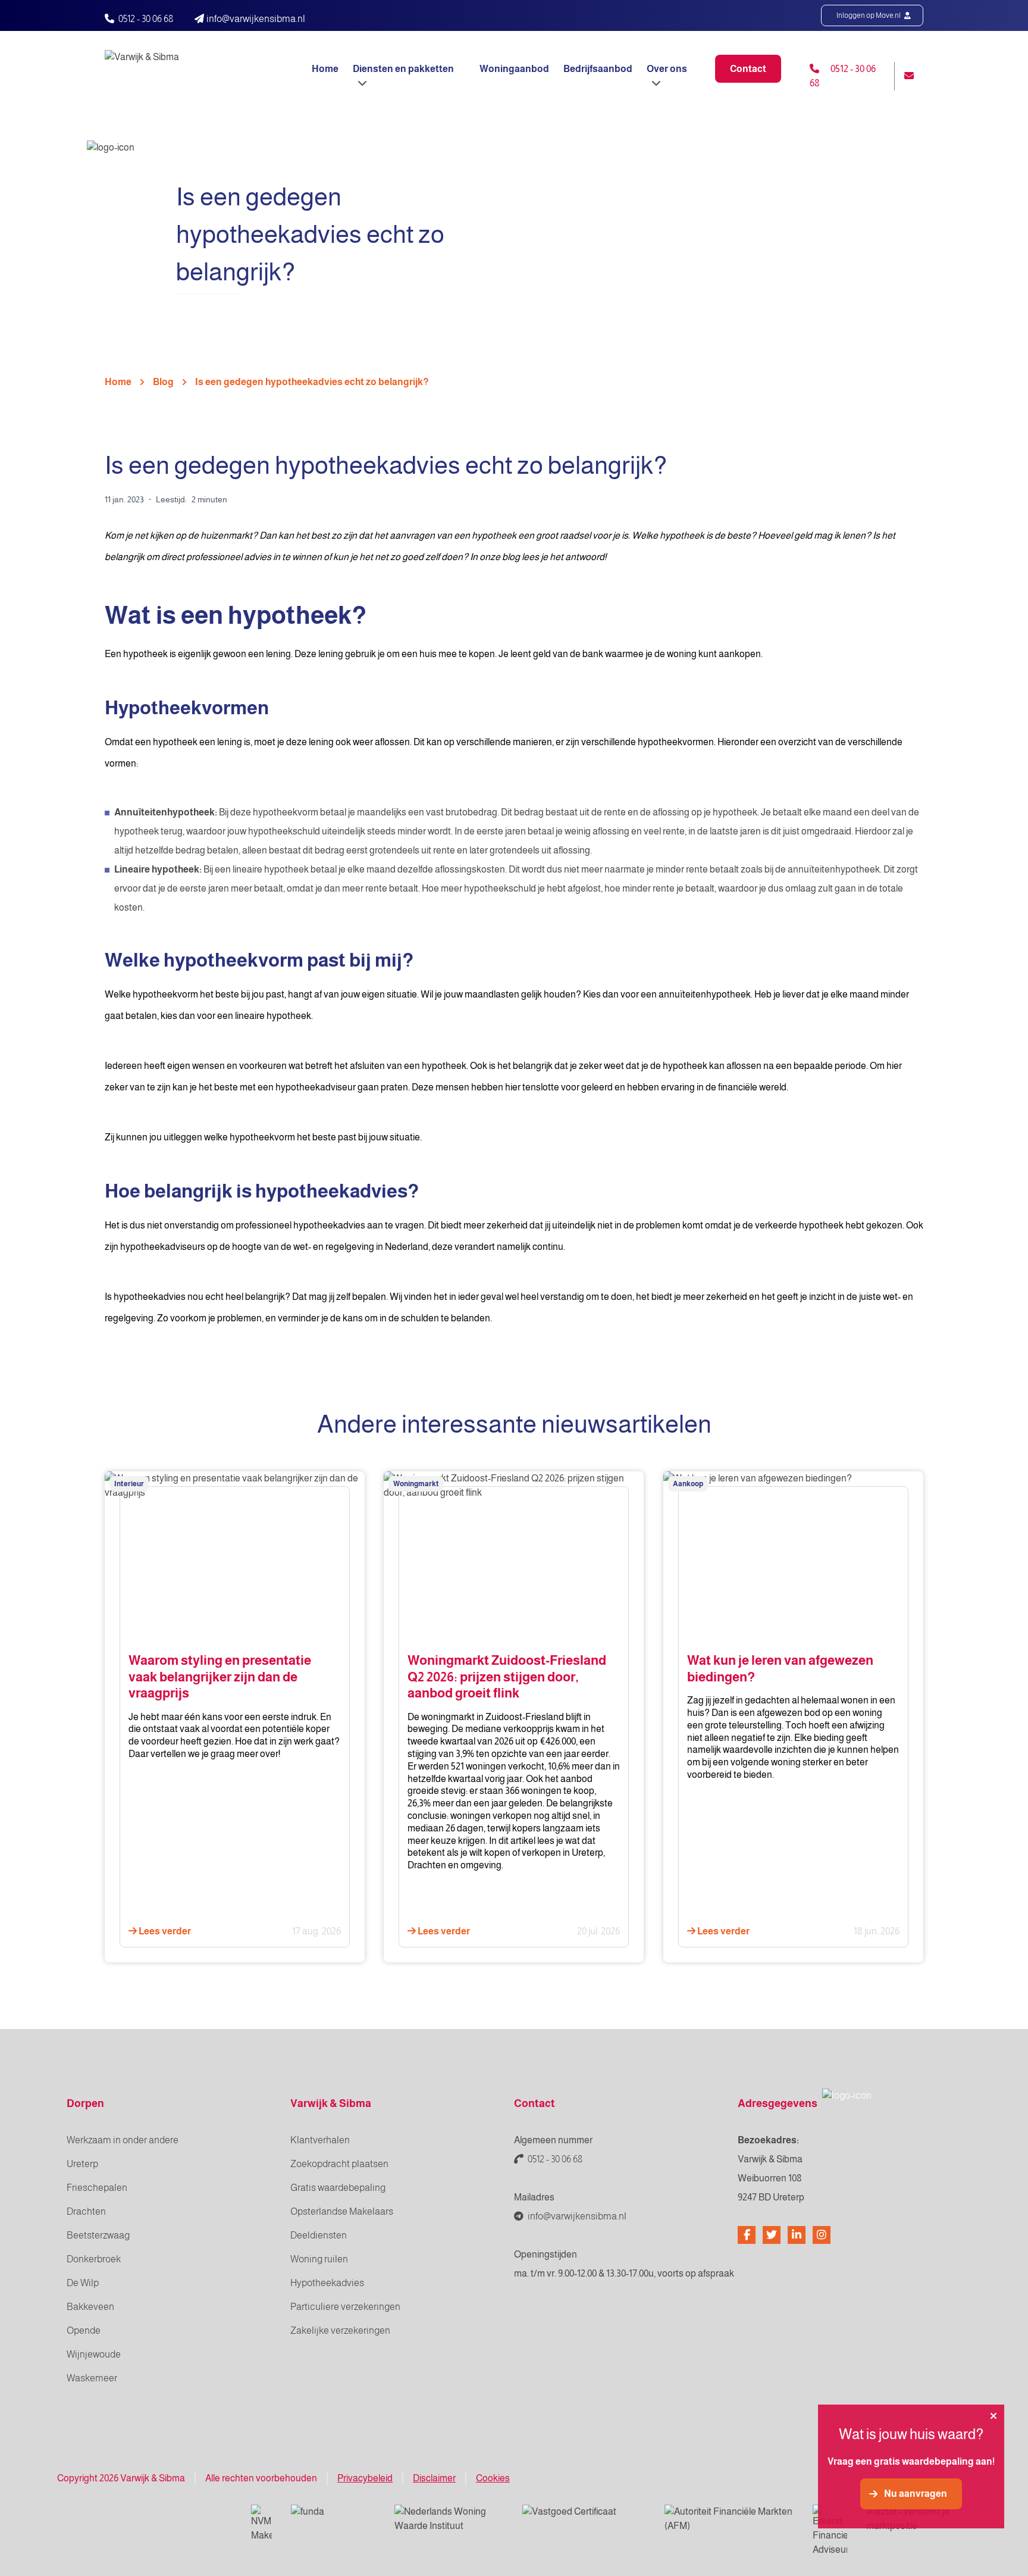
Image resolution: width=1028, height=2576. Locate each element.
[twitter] (772, 2235)
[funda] (333, 2519)
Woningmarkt (416, 1484)
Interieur (129, 1484)
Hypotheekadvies (327, 2283)
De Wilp (83, 2283)
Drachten (86, 2211)
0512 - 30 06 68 (146, 19)
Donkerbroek (94, 2259)
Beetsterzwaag (98, 2235)
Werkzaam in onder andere (123, 2140)
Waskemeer (92, 2378)
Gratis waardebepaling (338, 2188)
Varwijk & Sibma (331, 2103)
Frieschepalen (97, 2188)
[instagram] (822, 2235)
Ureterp (82, 2164)
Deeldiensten (319, 2235)
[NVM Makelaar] (261, 2524)
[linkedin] (797, 2235)
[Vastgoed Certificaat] (584, 2519)
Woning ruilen (319, 2259)
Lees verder (164, 1931)
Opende (84, 2330)
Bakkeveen (90, 2307)
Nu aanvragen (916, 2494)
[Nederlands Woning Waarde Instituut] (449, 2519)
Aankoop (688, 1484)
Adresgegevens (778, 2103)
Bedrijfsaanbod (598, 69)
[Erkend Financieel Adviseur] (830, 2531)
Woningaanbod (514, 69)
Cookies (493, 2478)
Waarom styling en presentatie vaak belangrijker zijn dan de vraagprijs (220, 1677)
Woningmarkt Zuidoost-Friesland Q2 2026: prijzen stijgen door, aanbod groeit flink (507, 1677)
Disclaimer (434, 2478)
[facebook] (747, 2235)
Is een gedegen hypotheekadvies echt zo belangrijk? (312, 382)
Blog (163, 382)
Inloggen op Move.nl (869, 15)
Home (325, 69)
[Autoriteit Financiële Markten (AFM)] (729, 2519)
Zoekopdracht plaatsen (339, 2164)
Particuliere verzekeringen (345, 2307)
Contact (748, 69)
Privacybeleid (365, 2478)
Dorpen (85, 2103)
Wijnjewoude (94, 2354)
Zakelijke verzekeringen (340, 2330)
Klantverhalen (320, 2140)
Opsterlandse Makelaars (342, 2211)
